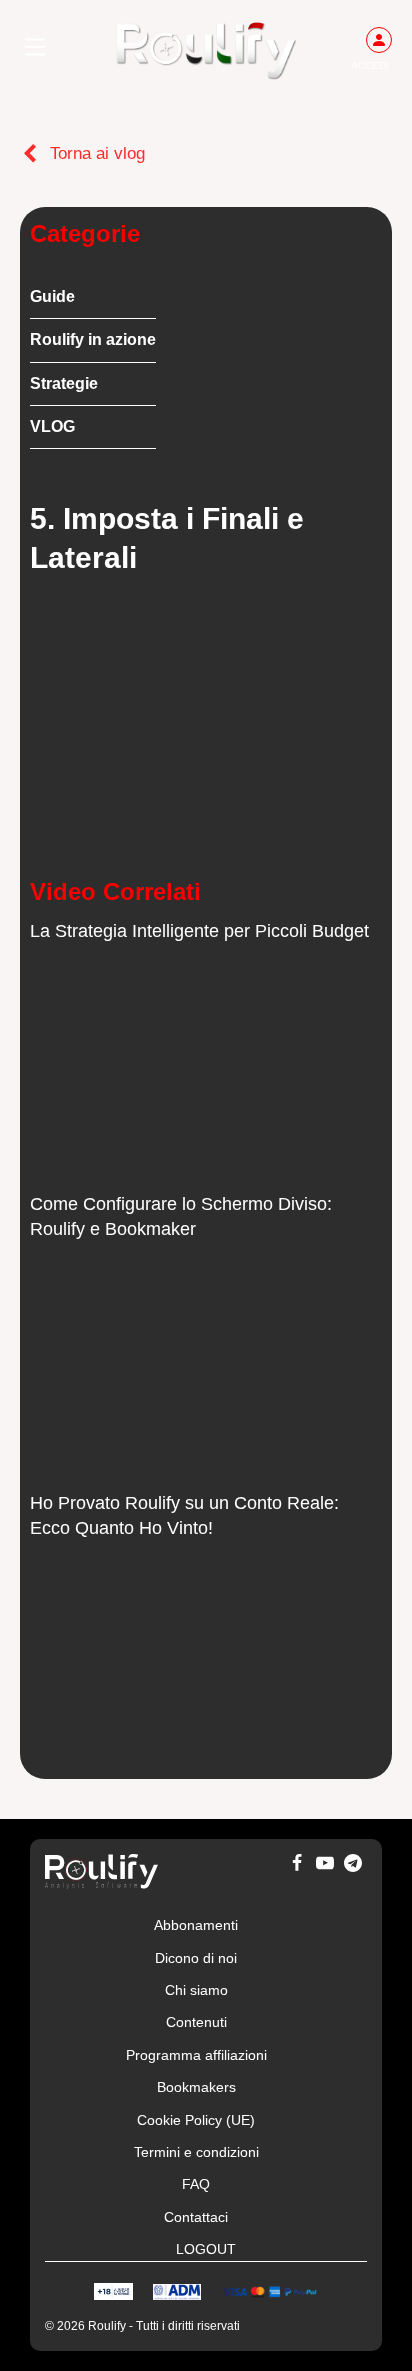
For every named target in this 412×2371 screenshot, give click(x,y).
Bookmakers (196, 2087)
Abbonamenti (196, 1925)
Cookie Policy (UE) (196, 2120)
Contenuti (196, 2022)
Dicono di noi (196, 1958)
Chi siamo (196, 1990)
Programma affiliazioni (196, 2055)
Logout (206, 2249)
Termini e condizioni (196, 2152)
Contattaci (196, 2217)
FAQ (196, 2184)
